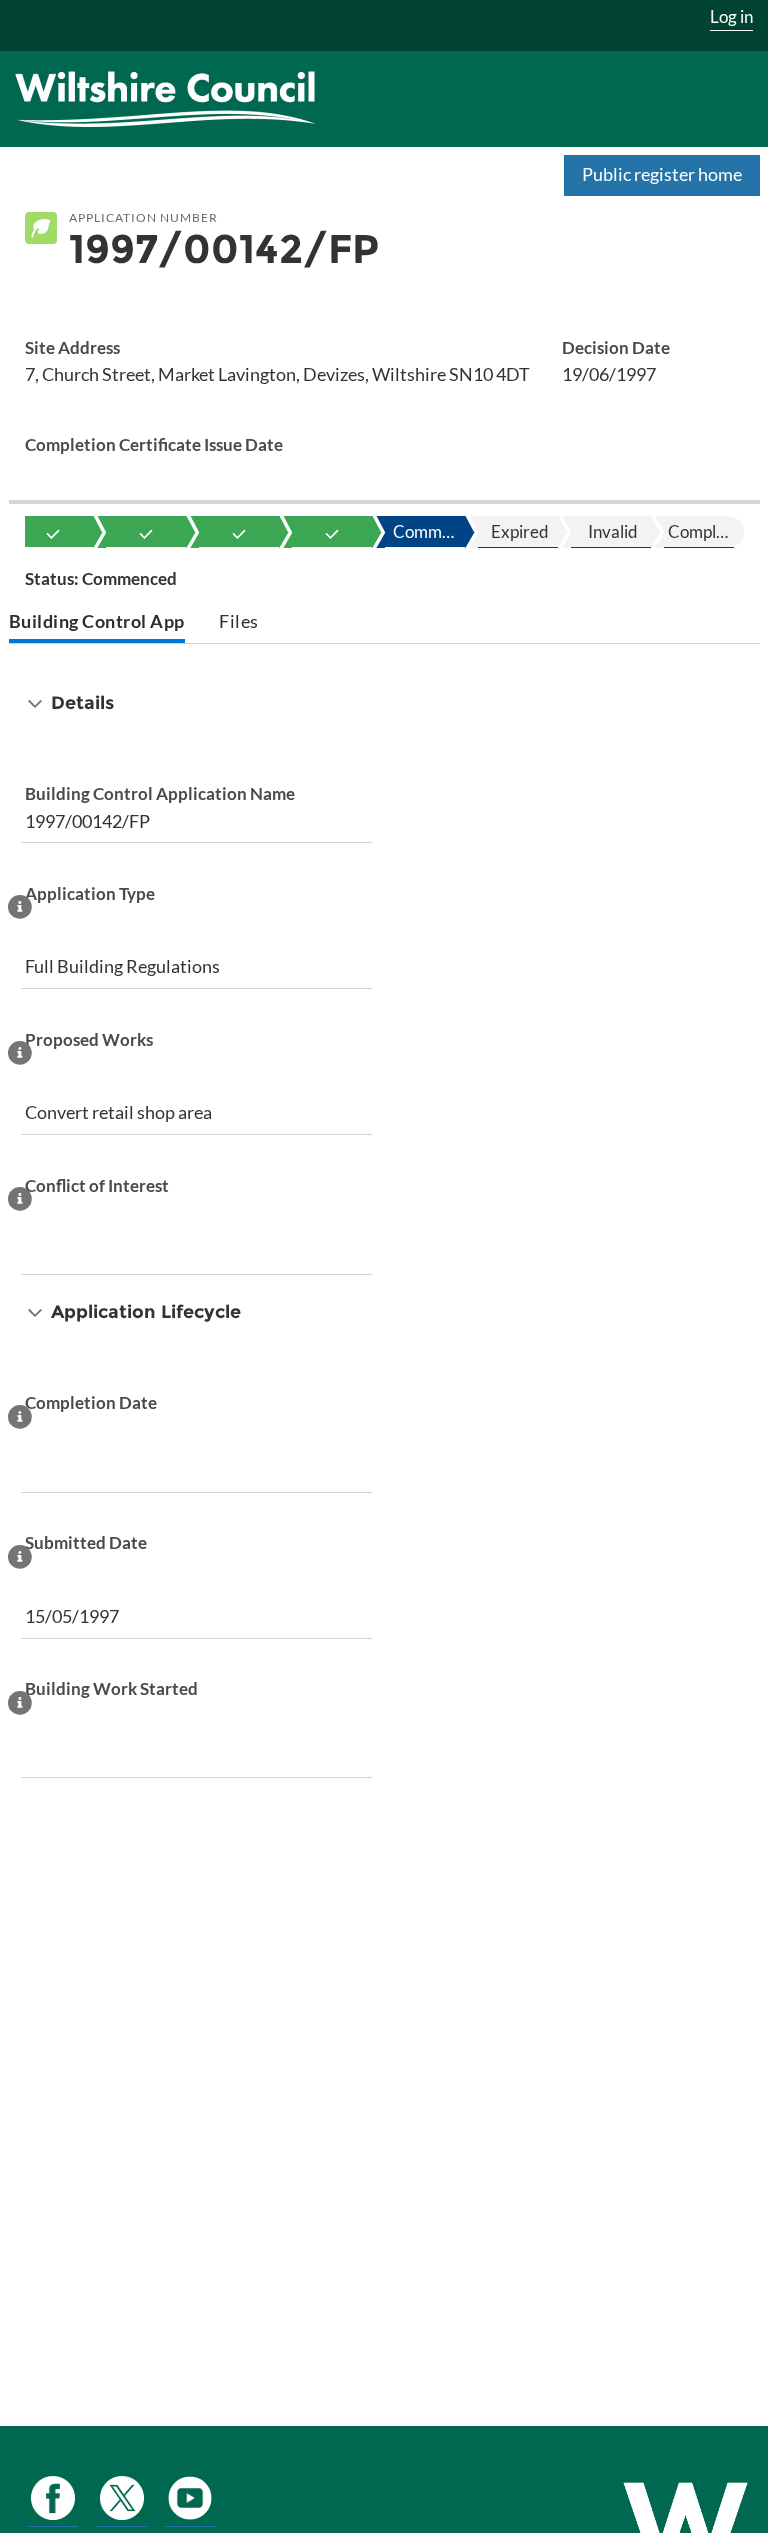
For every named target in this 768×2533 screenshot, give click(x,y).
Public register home (662, 174)
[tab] (97, 623)
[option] (53, 532)
